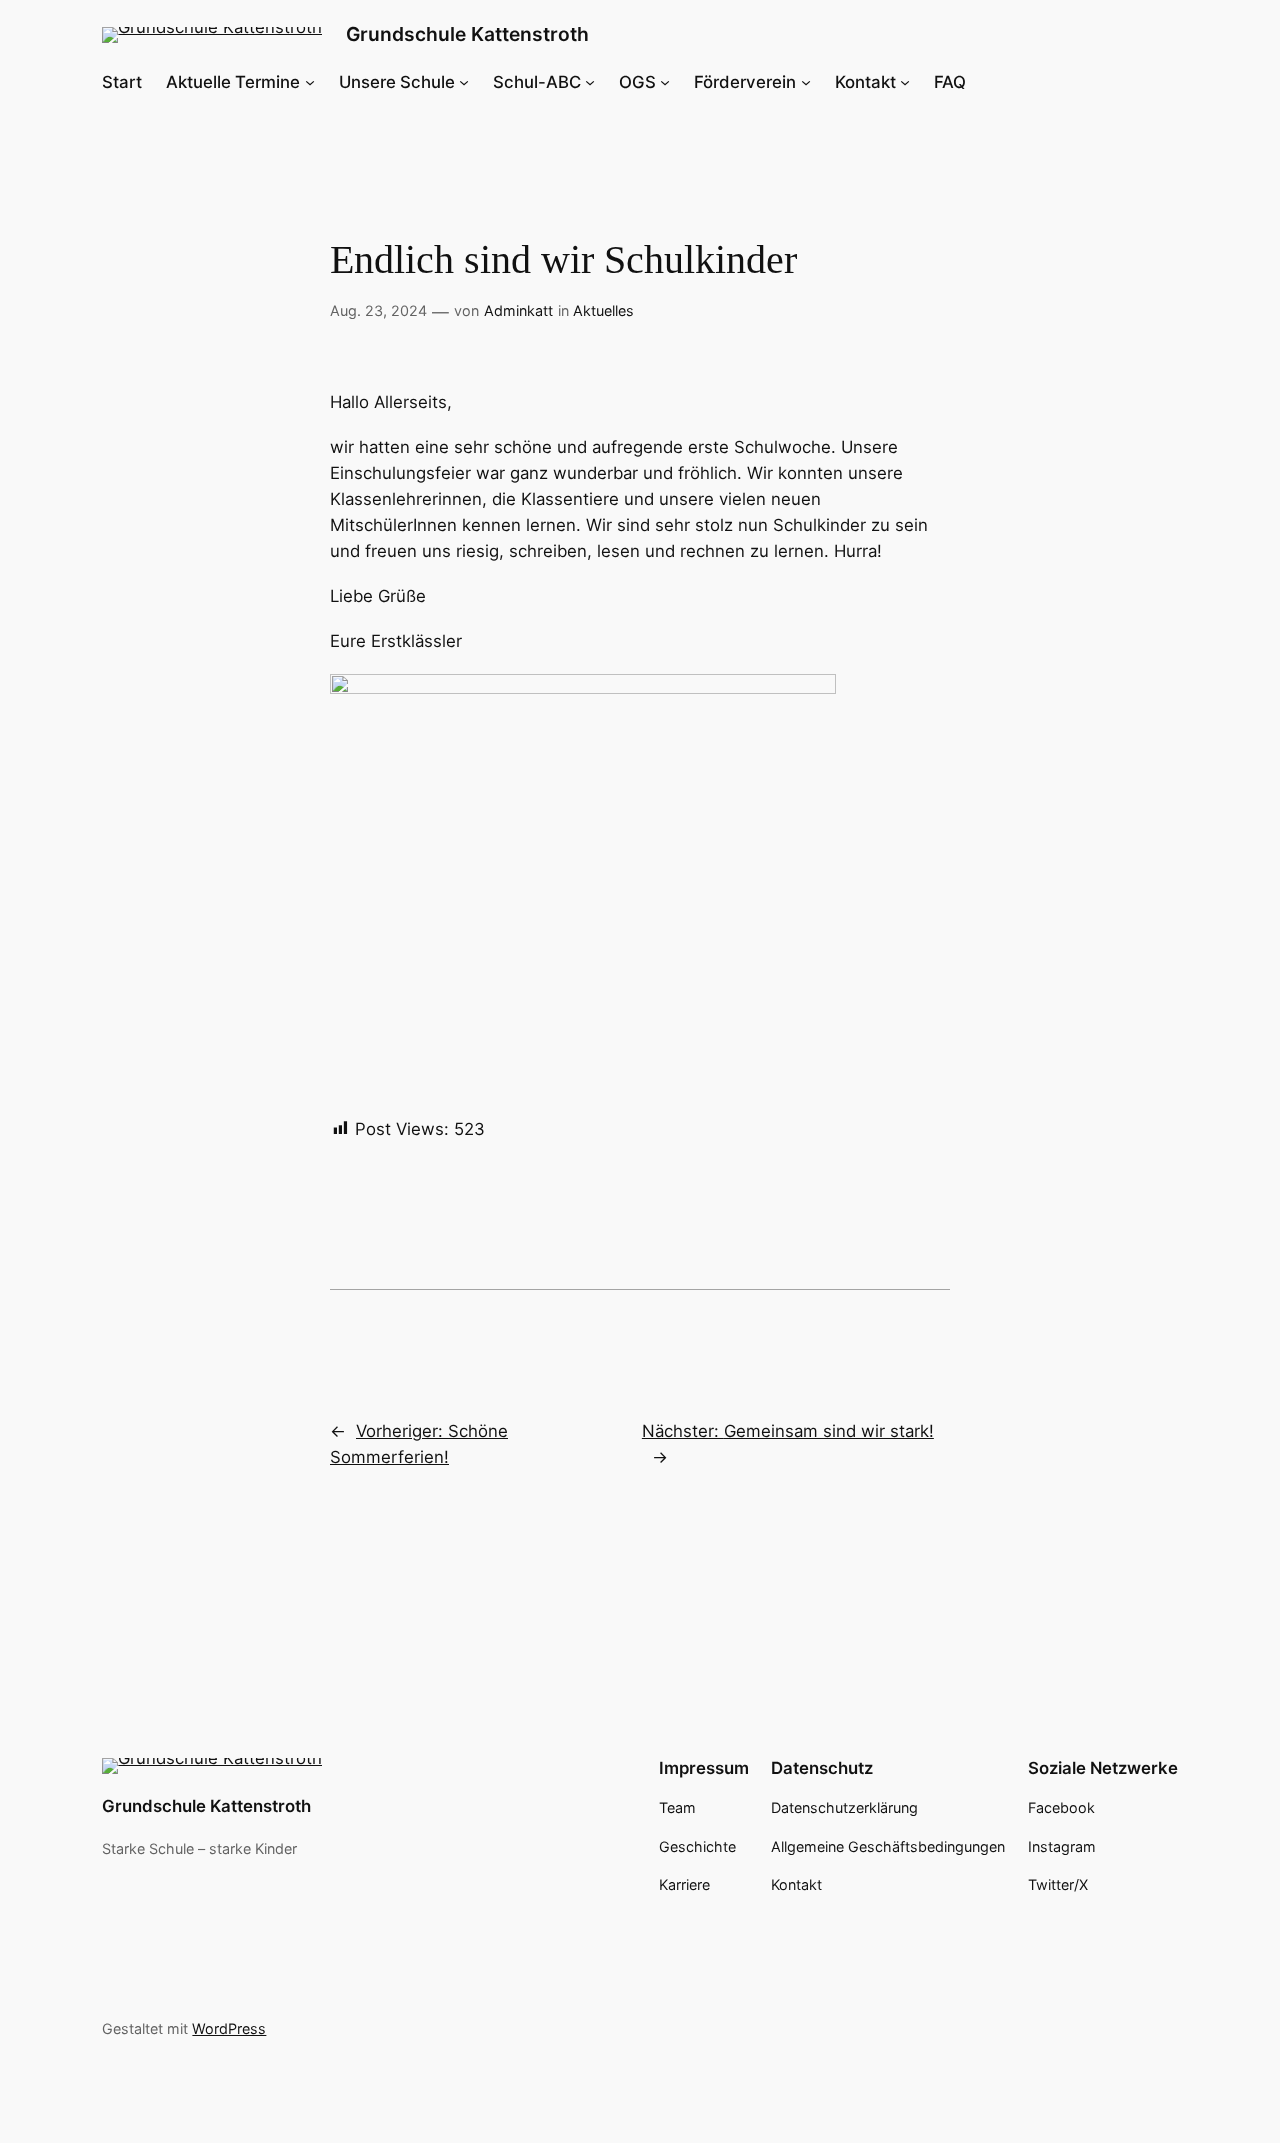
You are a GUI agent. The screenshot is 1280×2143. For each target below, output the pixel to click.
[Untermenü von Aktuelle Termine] (310, 82)
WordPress (229, 2028)
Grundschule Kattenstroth (467, 34)
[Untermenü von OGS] (665, 82)
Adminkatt (518, 310)
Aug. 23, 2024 (378, 310)
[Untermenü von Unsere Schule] (464, 82)
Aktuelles (603, 310)
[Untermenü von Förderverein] (806, 82)
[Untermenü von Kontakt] (905, 82)
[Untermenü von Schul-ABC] (590, 82)
